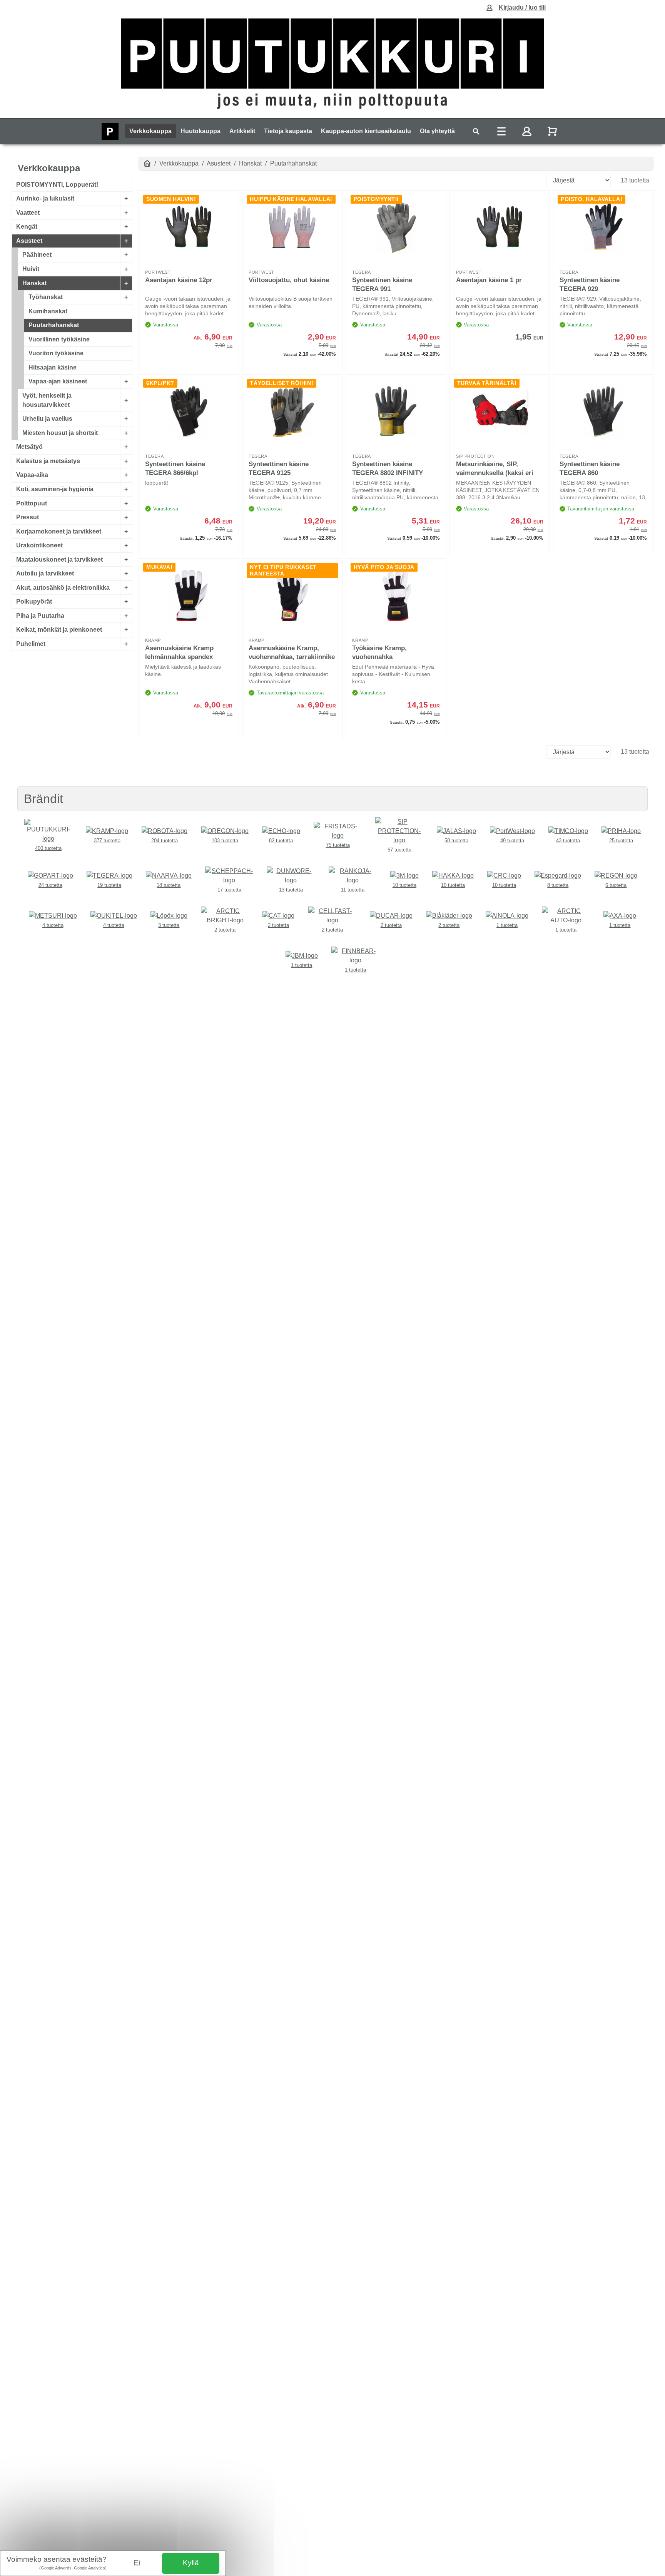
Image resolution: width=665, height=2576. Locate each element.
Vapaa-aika (32, 475)
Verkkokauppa (150, 131)
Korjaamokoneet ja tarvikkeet (59, 531)
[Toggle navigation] (476, 131)
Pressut (28, 517)
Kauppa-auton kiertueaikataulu (366, 131)
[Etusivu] (147, 163)
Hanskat (34, 283)
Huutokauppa (201, 131)
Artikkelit (242, 131)
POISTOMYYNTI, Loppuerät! (57, 185)
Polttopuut (32, 503)
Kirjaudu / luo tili (522, 8)
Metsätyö (29, 447)
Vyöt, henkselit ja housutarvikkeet (47, 400)
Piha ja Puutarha (40, 616)
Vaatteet (28, 213)
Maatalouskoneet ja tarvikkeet (59, 559)
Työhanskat (46, 297)
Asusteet (29, 241)
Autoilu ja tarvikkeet (45, 573)
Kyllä (191, 2563)
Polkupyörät (34, 601)
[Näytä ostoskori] (553, 131)
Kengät (27, 227)
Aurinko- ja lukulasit (45, 198)
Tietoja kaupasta (288, 131)
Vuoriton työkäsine (56, 353)
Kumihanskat (48, 311)
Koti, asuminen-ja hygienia (55, 489)
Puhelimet (31, 644)
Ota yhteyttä (437, 131)
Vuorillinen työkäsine (59, 339)
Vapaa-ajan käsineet (58, 381)
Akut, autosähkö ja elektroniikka (63, 587)
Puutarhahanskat (54, 325)
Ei (137, 2563)
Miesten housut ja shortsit (60, 433)
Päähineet (37, 255)
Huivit (31, 269)
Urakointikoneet (39, 545)
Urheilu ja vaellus (47, 419)
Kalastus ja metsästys (48, 461)
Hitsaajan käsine (53, 367)
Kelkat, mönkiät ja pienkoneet (59, 630)
